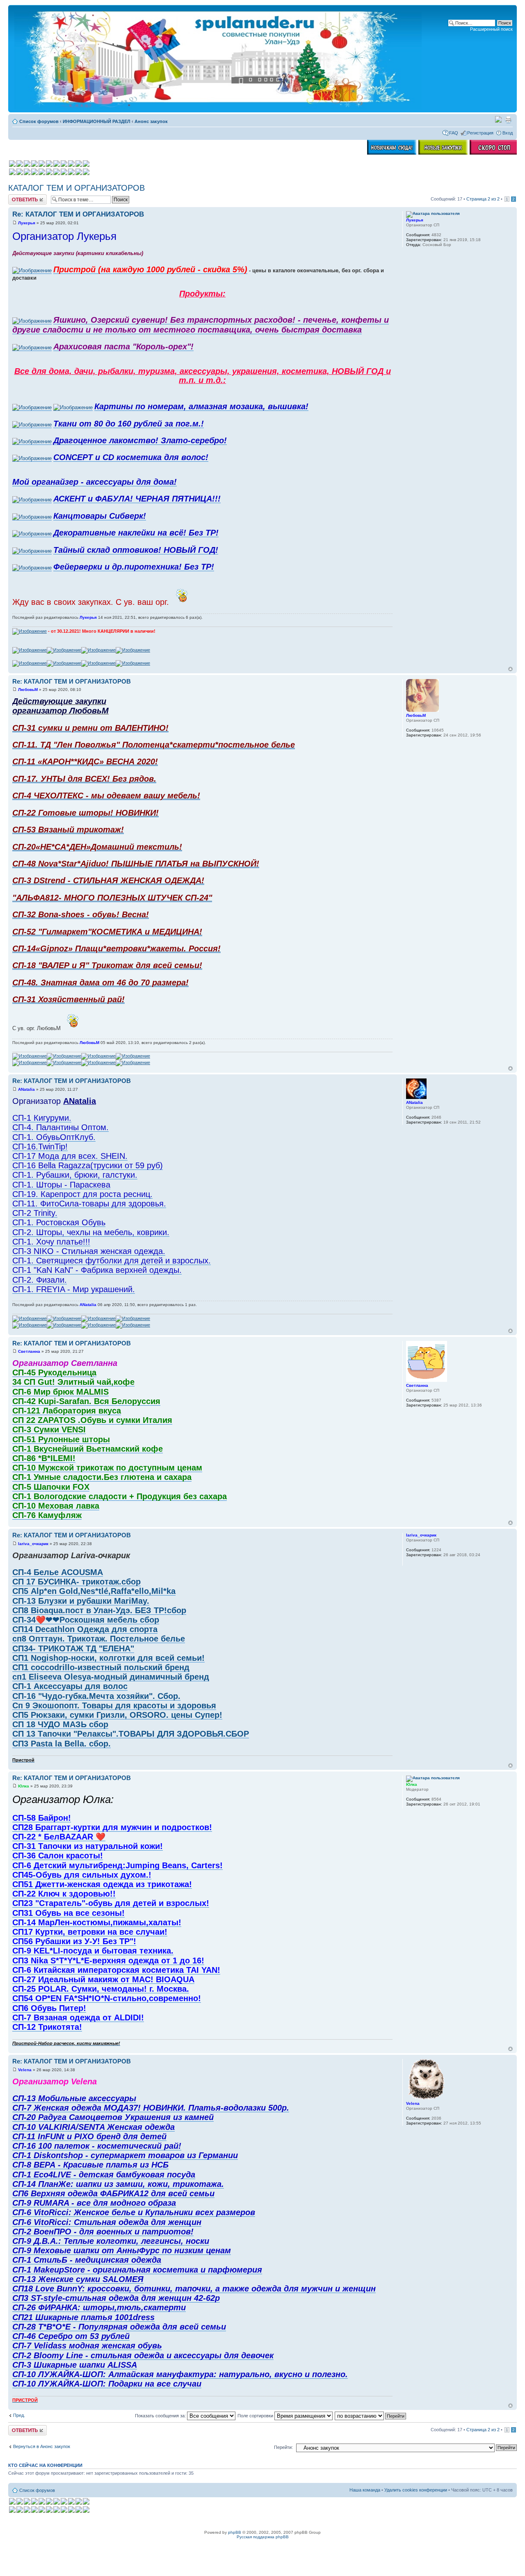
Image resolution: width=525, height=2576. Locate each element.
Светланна (29, 1351)
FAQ (454, 133)
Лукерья (27, 223)
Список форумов (39, 121)
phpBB (235, 2532)
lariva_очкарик (33, 1544)
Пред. (19, 2415)
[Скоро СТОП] (494, 153)
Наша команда (365, 2490)
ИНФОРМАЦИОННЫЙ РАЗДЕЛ (97, 121)
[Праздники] (498, 121)
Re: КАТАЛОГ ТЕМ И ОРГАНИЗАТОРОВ (78, 214)
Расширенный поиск (491, 29)
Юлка (24, 1786)
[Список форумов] (219, 59)
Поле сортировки (256, 2416)
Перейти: (283, 2447)
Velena (25, 2070)
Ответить (18, 197)
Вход (508, 133)
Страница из (483, 199)
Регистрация (480, 133)
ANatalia (26, 1089)
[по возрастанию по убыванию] (371, 2416)
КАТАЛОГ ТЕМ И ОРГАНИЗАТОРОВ (76, 188)
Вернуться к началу (510, 669)
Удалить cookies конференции (416, 2490)
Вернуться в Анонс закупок (42, 2446)
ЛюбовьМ (28, 690)
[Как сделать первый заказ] (392, 153)
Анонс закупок (151, 121)
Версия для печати (508, 120)
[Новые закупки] (443, 153)
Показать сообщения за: (161, 2416)
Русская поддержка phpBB (263, 2537)
